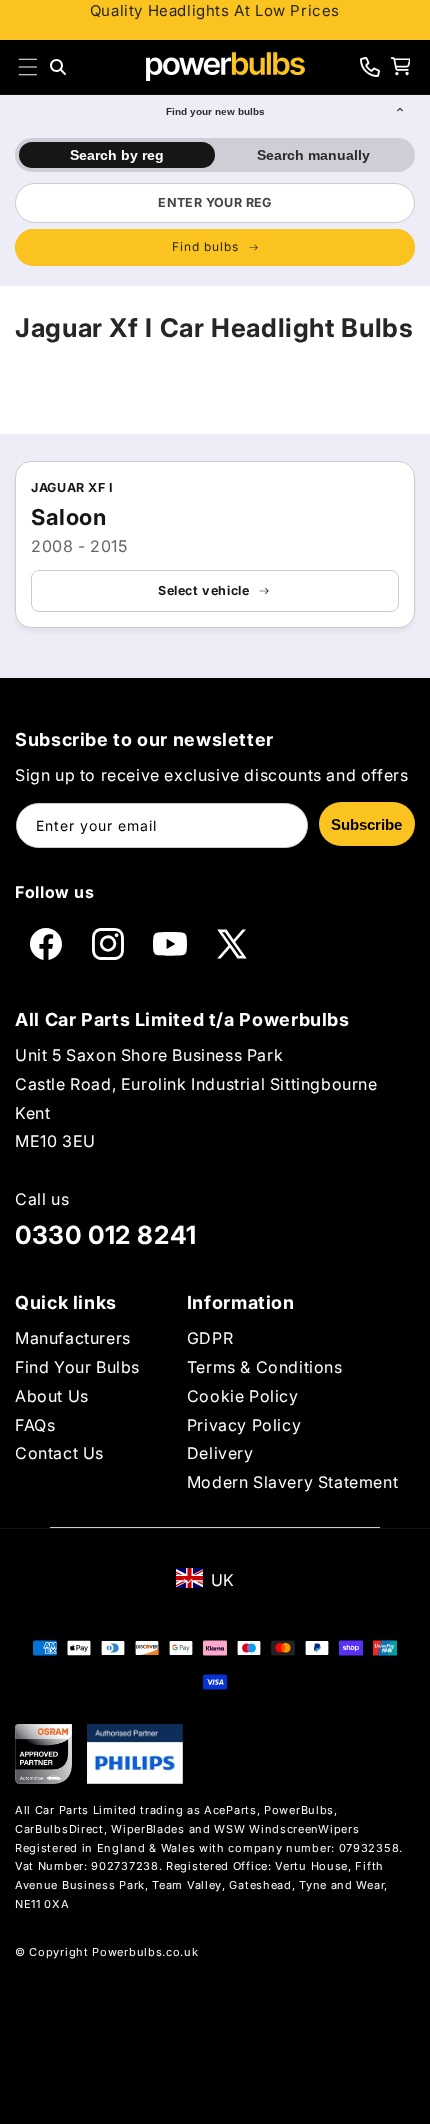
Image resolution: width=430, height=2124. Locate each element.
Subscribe (366, 824)
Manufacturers (73, 1338)
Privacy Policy (244, 1425)
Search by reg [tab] (117, 155)
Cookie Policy (243, 1396)
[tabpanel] (215, 224)
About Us (52, 1396)
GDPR (210, 1338)
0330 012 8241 (106, 1235)
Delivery (220, 1453)
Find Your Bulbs (77, 1367)
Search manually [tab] (313, 155)
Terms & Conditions (265, 1367)
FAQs (35, 1425)
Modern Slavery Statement (292, 1482)
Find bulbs (205, 246)
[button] (28, 67)
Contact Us (59, 1453)
